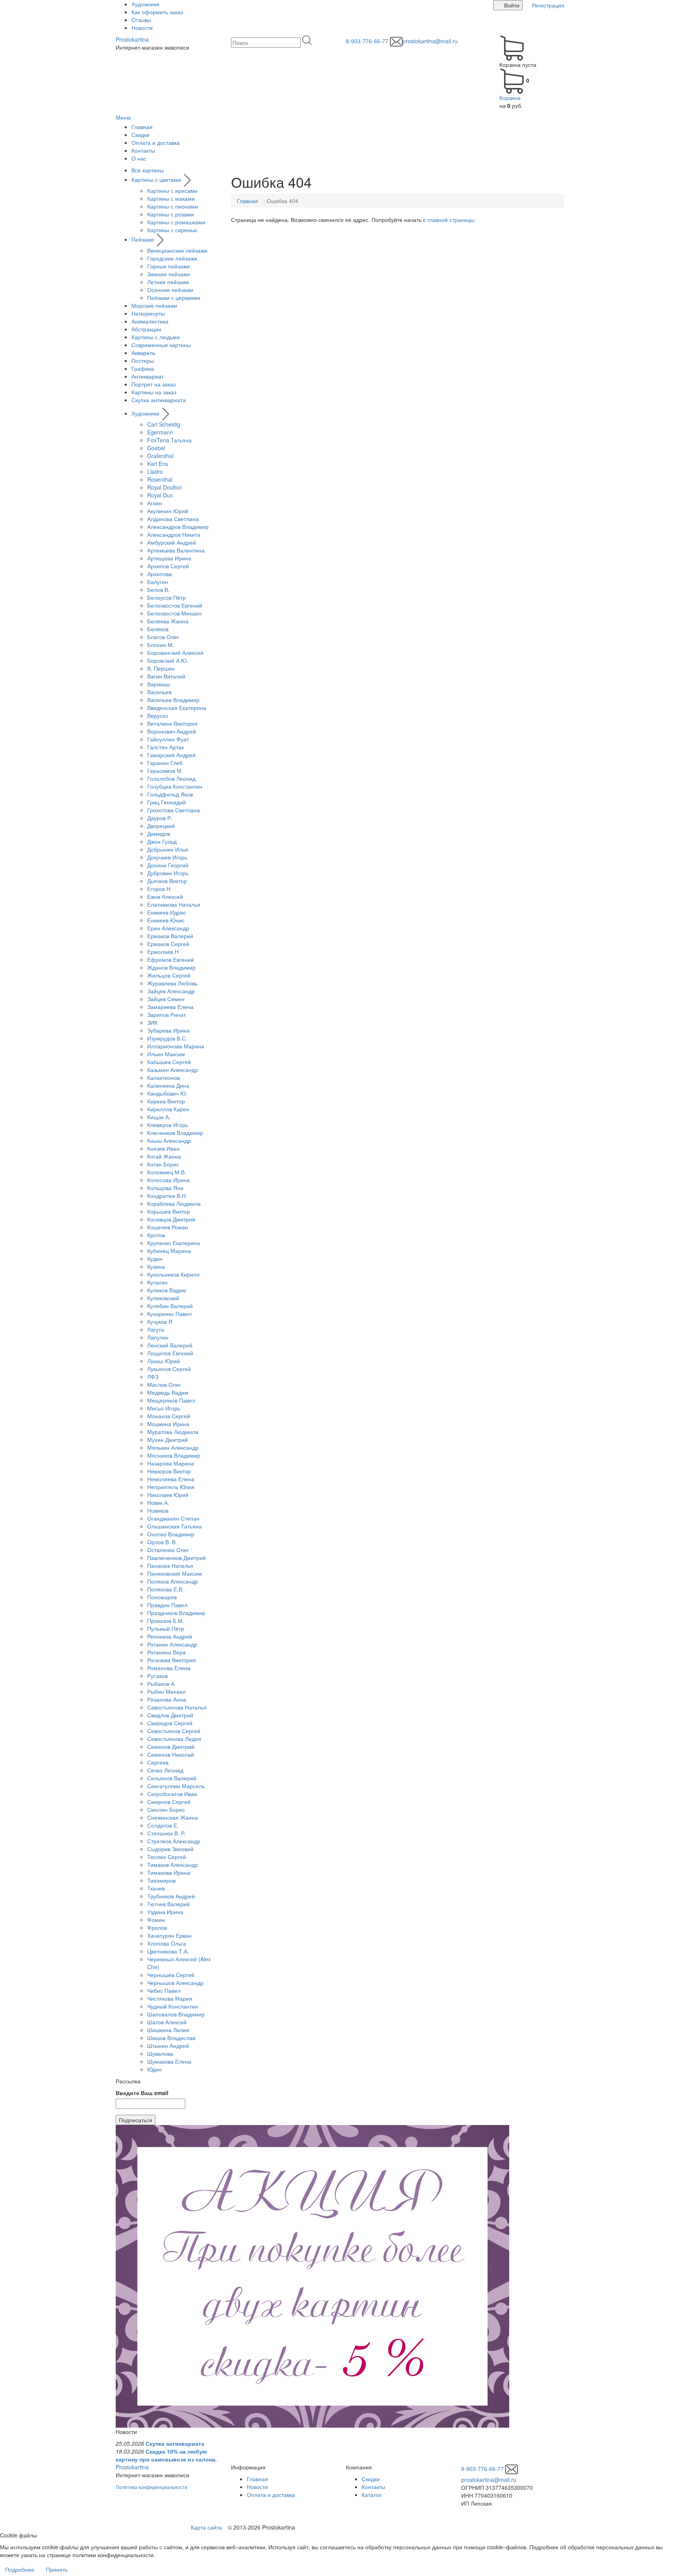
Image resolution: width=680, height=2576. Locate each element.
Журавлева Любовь (172, 983)
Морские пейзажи (154, 305)
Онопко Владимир (171, 1534)
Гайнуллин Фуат (168, 739)
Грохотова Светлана (174, 810)
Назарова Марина (171, 1463)
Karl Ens (158, 464)
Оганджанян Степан (173, 1518)
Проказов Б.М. (166, 1621)
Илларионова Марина (176, 1046)
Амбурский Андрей (172, 542)
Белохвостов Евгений (175, 605)
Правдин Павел (167, 1605)
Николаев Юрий (168, 1495)
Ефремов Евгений (171, 959)
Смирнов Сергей (169, 1802)
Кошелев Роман (168, 1227)
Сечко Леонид (165, 1770)
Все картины (148, 170)
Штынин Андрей (168, 2046)
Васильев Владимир (173, 700)
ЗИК (152, 1022)
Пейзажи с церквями (174, 298)
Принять (57, 2569)
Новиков (158, 1510)
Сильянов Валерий (172, 1778)
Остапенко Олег (168, 1550)
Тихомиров (161, 1880)
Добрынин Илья (168, 849)
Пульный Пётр (166, 1628)
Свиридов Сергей (170, 1723)
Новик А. (158, 1502)
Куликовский (163, 1298)
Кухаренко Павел (169, 1314)
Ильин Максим (166, 1054)
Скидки (140, 135)
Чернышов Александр (175, 1983)
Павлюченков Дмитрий (176, 1558)
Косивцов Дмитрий (171, 1219)
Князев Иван (163, 1148)
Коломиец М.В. (167, 1172)
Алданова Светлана (173, 519)
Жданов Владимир (171, 967)
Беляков (158, 629)
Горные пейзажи (168, 266)
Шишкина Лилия (168, 2030)
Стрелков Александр (174, 1841)
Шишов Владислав (171, 2038)
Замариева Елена (170, 1007)
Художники (145, 4)
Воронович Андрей (172, 731)
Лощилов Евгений (170, 1353)
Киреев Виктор (166, 1101)
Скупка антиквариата (159, 400)
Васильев (159, 692)
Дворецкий (161, 826)
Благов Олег (163, 637)
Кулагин (157, 1282)
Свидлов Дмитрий (170, 1715)
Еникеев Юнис (166, 920)
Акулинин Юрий (168, 511)
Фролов (157, 1927)
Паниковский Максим (175, 1573)
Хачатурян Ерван (169, 1935)
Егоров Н (159, 889)
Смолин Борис (166, 1809)
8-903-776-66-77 (367, 41)
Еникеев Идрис (167, 912)
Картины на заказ (154, 392)
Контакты (143, 150)
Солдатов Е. (163, 1825)
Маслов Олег (164, 1384)
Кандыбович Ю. (167, 1093)
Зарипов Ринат (166, 1015)
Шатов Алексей (167, 2022)
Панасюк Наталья (170, 1565)
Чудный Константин (173, 2006)
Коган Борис (163, 1164)
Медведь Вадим (168, 1392)
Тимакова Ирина (169, 1872)
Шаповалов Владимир (176, 2014)
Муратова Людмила (173, 1432)
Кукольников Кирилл (173, 1274)
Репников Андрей (170, 1636)
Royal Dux (160, 495)
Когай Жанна (164, 1156)
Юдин (154, 2069)
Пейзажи (143, 239)
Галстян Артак (165, 747)
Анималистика (150, 321)
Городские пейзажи (172, 258)
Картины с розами (171, 214)
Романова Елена (169, 1668)
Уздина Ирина (165, 1912)
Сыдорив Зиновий (170, 1849)
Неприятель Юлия (171, 1487)
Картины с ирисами (172, 190)
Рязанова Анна (167, 1699)
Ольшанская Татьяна (175, 1526)
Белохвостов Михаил (174, 613)
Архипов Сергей (168, 566)
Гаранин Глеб (165, 763)
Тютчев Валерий (168, 1904)
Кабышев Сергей (169, 1062)
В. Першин (161, 668)
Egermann (160, 432)
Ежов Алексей (165, 896)
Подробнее (20, 2569)
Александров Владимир (178, 527)
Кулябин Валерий (170, 1306)
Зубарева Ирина (168, 1030)
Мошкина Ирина (168, 1424)
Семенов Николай (171, 1754)
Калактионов (164, 1077)
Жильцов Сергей (169, 975)
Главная (142, 127)
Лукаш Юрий (164, 1361)
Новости (142, 28)
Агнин (155, 503)
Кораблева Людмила (174, 1203)
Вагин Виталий (166, 676)
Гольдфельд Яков (170, 794)
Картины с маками (171, 198)
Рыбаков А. (162, 1683)
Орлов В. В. (162, 1542)
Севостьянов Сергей (174, 1731)
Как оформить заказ (157, 12)
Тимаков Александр (173, 1865)
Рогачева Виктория (172, 1660)
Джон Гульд (162, 841)
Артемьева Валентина (176, 550)
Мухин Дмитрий (167, 1440)
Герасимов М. (165, 771)
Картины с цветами (156, 179)
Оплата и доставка (156, 142)
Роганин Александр (172, 1644)
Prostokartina (132, 39)
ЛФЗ (153, 1377)
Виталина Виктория (172, 723)
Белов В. (158, 589)
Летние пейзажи (168, 282)
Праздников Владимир (176, 1613)
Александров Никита (174, 534)
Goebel (156, 448)
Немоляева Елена (171, 1479)
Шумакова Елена (169, 2061)
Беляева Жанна (168, 621)
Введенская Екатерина (177, 708)
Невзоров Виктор (169, 1471)
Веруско (158, 715)
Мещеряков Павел (171, 1400)
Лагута (156, 1329)
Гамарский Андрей (171, 755)
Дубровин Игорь (168, 873)
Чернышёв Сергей (171, 1975)
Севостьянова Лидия (174, 1739)
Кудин (155, 1258)
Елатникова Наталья (174, 904)
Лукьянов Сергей (169, 1369)
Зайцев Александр (171, 991)
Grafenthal (160, 456)
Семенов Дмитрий (171, 1746)
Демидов (159, 833)
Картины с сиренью (172, 230)
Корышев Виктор (169, 1211)
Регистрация (547, 5)
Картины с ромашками (176, 222)
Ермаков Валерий (170, 936)
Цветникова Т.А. (168, 1951)
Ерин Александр (168, 928)
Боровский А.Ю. (168, 660)
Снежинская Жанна (173, 1817)
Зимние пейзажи (169, 274)
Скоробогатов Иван (172, 1794)
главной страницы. (452, 220)
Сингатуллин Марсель (176, 1786)
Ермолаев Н (163, 952)
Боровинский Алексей (175, 652)
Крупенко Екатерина (174, 1243)
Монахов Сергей (169, 1416)
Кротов (156, 1235)
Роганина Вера (166, 1652)
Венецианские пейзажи (177, 250)
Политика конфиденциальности (152, 2487)
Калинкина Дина (168, 1085)
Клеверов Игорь (168, 1125)
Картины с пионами (173, 206)
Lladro (155, 471)
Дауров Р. (160, 818)
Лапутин (158, 1337)
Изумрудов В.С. (167, 1038)
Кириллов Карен (168, 1109)
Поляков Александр (173, 1581)
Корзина (510, 98)
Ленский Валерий (170, 1345)
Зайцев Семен (166, 999)
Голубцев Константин (175, 786)
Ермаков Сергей (168, 944)
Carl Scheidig (164, 424)
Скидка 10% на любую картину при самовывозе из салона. (166, 2455)
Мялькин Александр (173, 1447)
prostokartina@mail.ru (430, 41)
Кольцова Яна (165, 1188)
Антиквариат (148, 376)
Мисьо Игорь (164, 1408)
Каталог (372, 2495)
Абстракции (146, 329)
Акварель (143, 353)
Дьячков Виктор (167, 881)
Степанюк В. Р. (167, 1833)
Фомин (156, 1920)
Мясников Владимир (174, 1455)
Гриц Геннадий (166, 802)
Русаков (157, 1676)
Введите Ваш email (142, 2093)
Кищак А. (159, 1117)
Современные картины (161, 345)
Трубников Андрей (171, 1896)
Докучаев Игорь (167, 857)
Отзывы (141, 20)
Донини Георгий (168, 865)
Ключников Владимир (175, 1133)
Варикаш (159, 684)
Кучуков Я (160, 1321)
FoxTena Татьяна (169, 440)
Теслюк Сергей (167, 1857)
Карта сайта (206, 2527)
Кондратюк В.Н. (167, 1196)
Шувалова (160, 2053)
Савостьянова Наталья (177, 1707)
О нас (139, 158)
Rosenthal (160, 479)
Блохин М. (161, 645)
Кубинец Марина (169, 1251)
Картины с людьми (156, 337)
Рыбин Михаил (166, 1691)
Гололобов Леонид (171, 778)
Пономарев (162, 1597)
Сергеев (158, 1762)
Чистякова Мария (170, 1998)
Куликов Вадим (167, 1290)
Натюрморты (148, 313)
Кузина (156, 1266)
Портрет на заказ (153, 384)
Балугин (158, 582)
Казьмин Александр (173, 1070)
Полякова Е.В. (165, 1589)
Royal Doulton (165, 487)
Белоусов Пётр (166, 597)
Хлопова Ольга (167, 1943)
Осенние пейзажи (170, 290)
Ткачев (156, 1888)
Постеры (143, 360)
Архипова (160, 574)
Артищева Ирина (169, 558)
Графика (143, 368)
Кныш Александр (169, 1140)
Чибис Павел (164, 1990)
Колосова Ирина (168, 1180)
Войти (511, 5)
